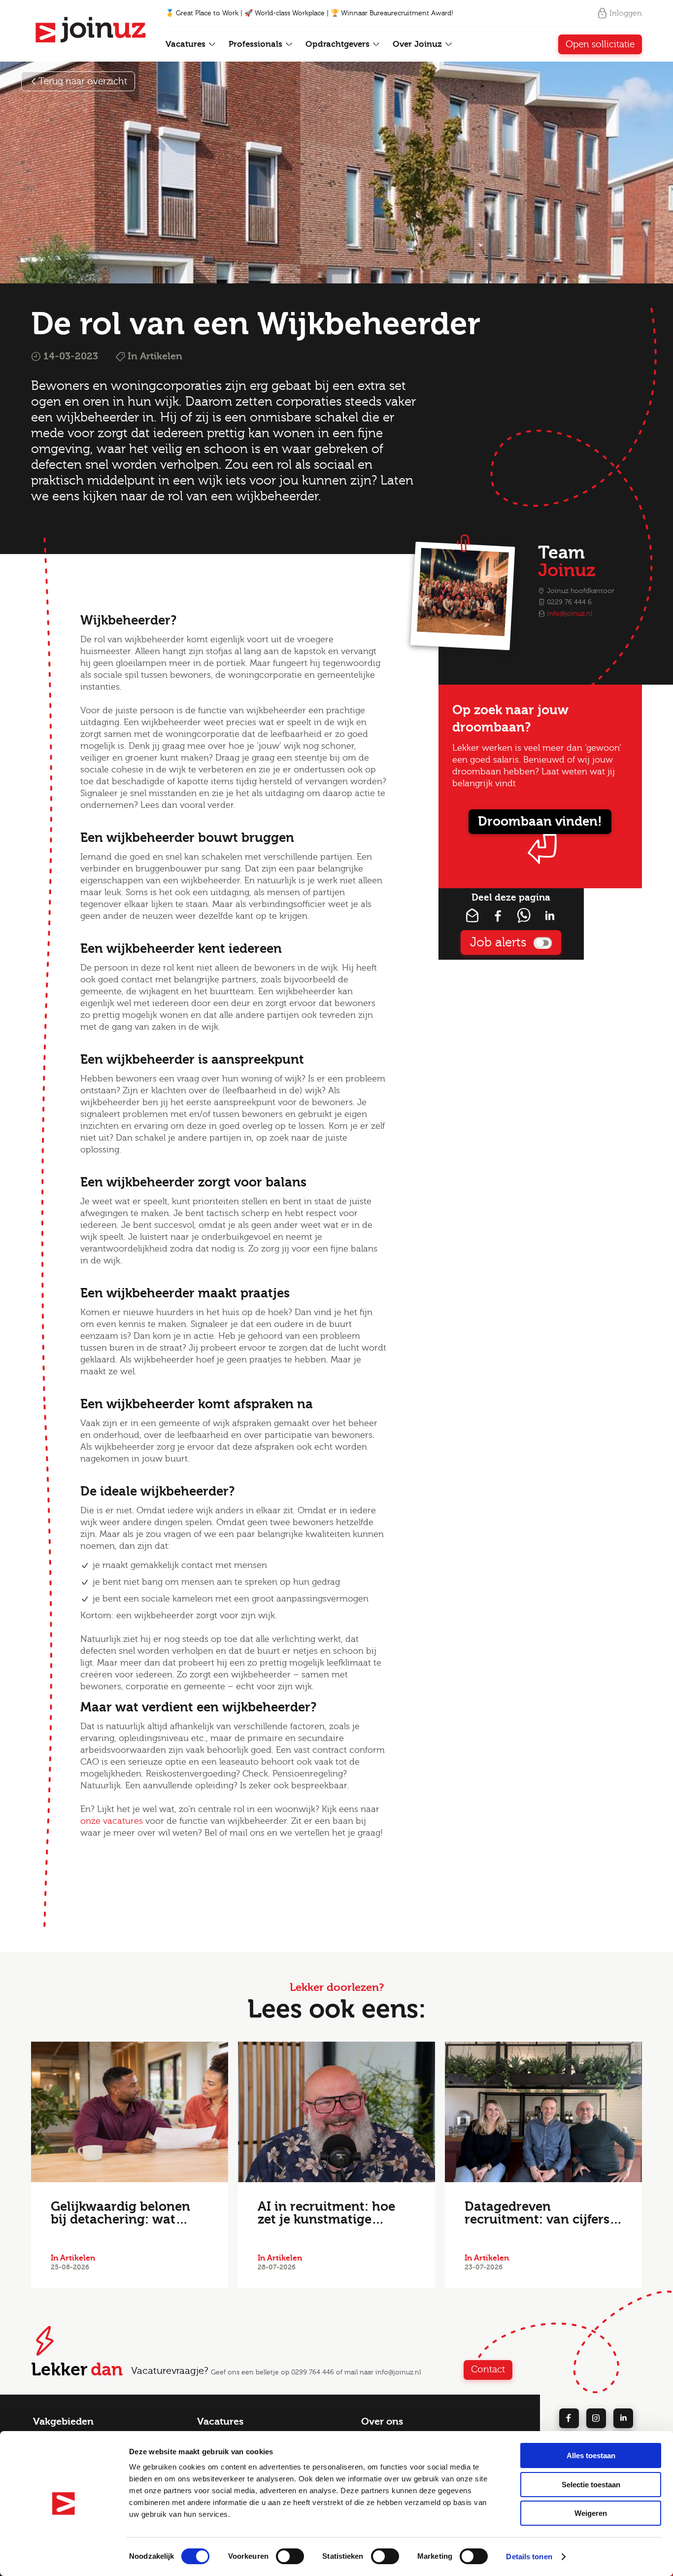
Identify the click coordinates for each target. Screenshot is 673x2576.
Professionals (257, 44)
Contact (488, 2369)
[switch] (290, 2556)
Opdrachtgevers (339, 44)
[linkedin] (623, 2418)
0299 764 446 (313, 2372)
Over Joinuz (419, 44)
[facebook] (569, 2418)
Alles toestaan (591, 2455)
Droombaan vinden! (540, 822)
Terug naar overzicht (83, 81)
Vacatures (187, 44)
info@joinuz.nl (570, 614)
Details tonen (529, 2557)
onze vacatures (112, 1821)
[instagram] (596, 2418)
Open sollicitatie (600, 44)
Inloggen (626, 13)
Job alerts (498, 942)
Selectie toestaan (591, 2485)
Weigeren (591, 2513)
